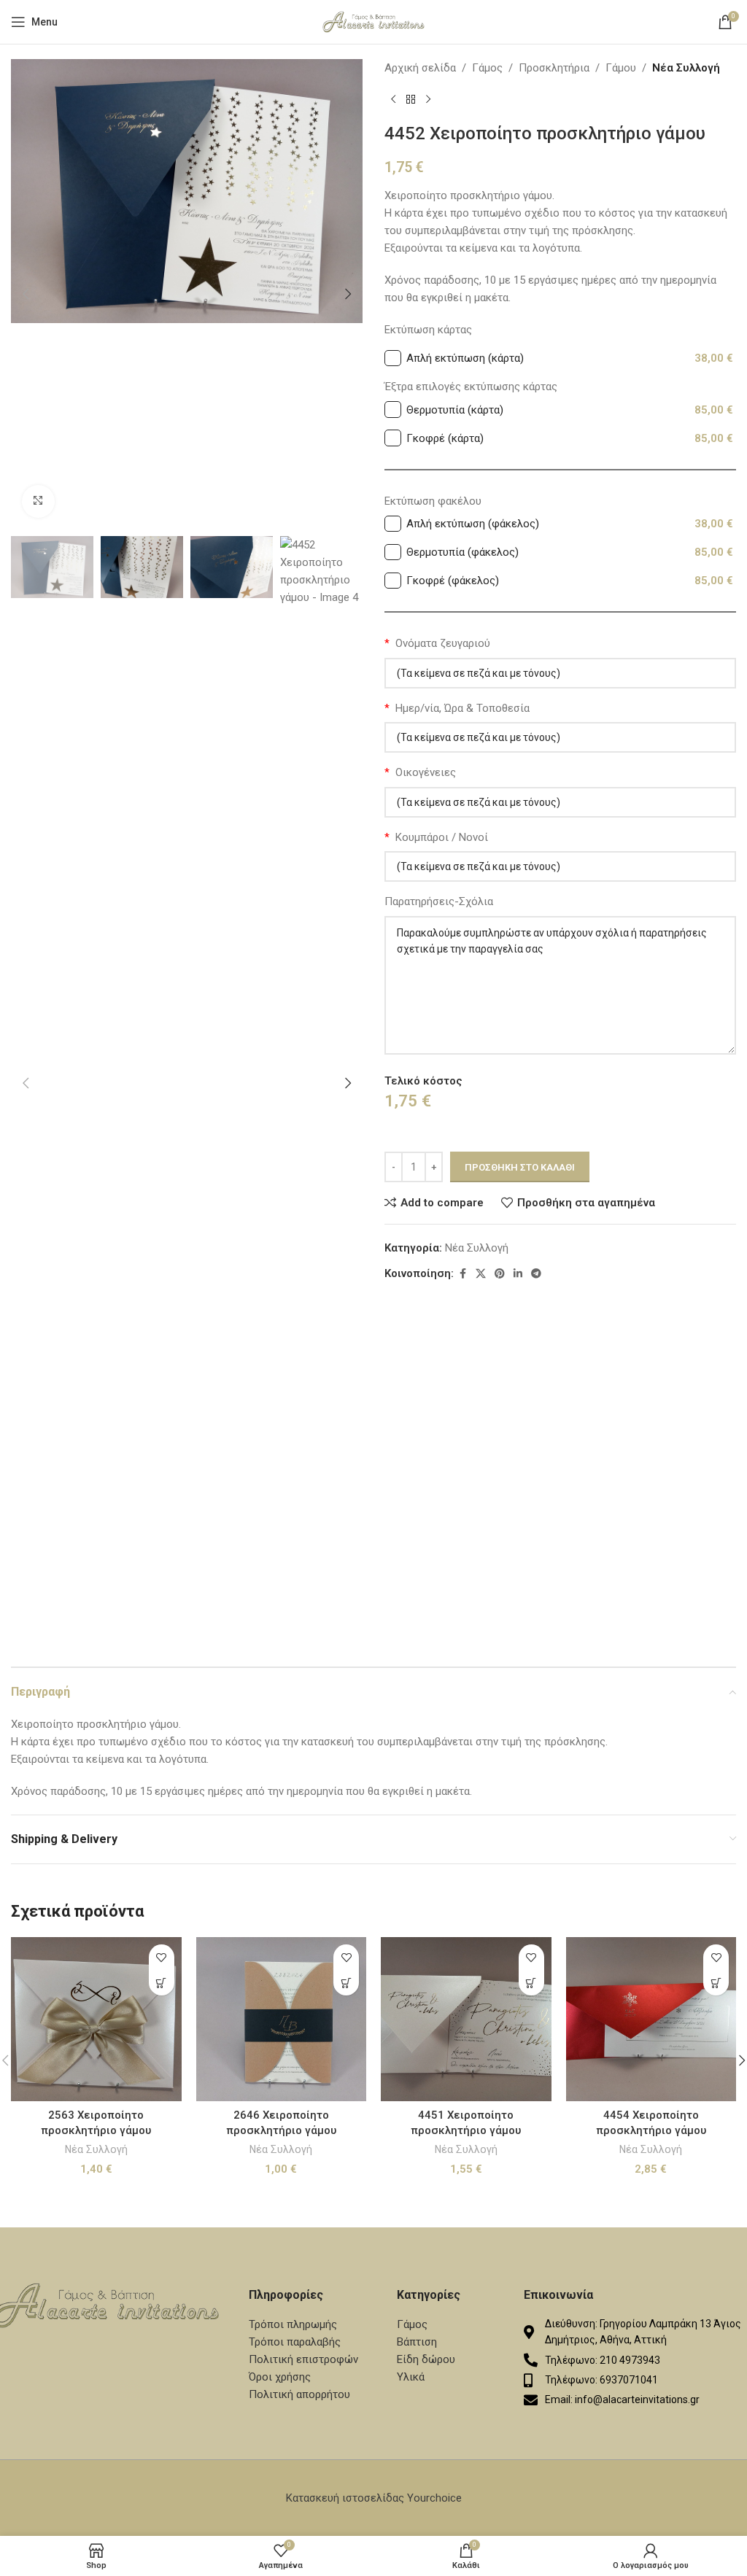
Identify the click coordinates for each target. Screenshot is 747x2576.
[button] (26, 294)
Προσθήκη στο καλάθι (520, 1167)
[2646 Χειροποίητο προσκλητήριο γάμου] (282, 2019)
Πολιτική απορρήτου (299, 2394)
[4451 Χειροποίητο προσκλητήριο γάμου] (466, 2019)
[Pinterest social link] (500, 1274)
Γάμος (487, 68)
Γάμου (621, 68)
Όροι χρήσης (280, 2377)
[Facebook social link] (462, 1274)
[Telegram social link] (536, 1274)
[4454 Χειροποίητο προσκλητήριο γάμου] (651, 2019)
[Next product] (428, 100)
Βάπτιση (417, 2342)
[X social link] (481, 1274)
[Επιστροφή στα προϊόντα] (411, 100)
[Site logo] (373, 21)
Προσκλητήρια (554, 68)
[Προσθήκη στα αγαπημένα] (162, 1957)
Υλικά (411, 2377)
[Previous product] (393, 100)
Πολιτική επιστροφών (303, 2359)
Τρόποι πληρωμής (293, 2324)
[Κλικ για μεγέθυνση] (38, 501)
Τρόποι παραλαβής (295, 2342)
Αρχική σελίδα (420, 68)
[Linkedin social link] (518, 1274)
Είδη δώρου (426, 2359)
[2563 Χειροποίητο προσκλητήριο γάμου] (96, 2019)
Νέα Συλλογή (686, 68)
